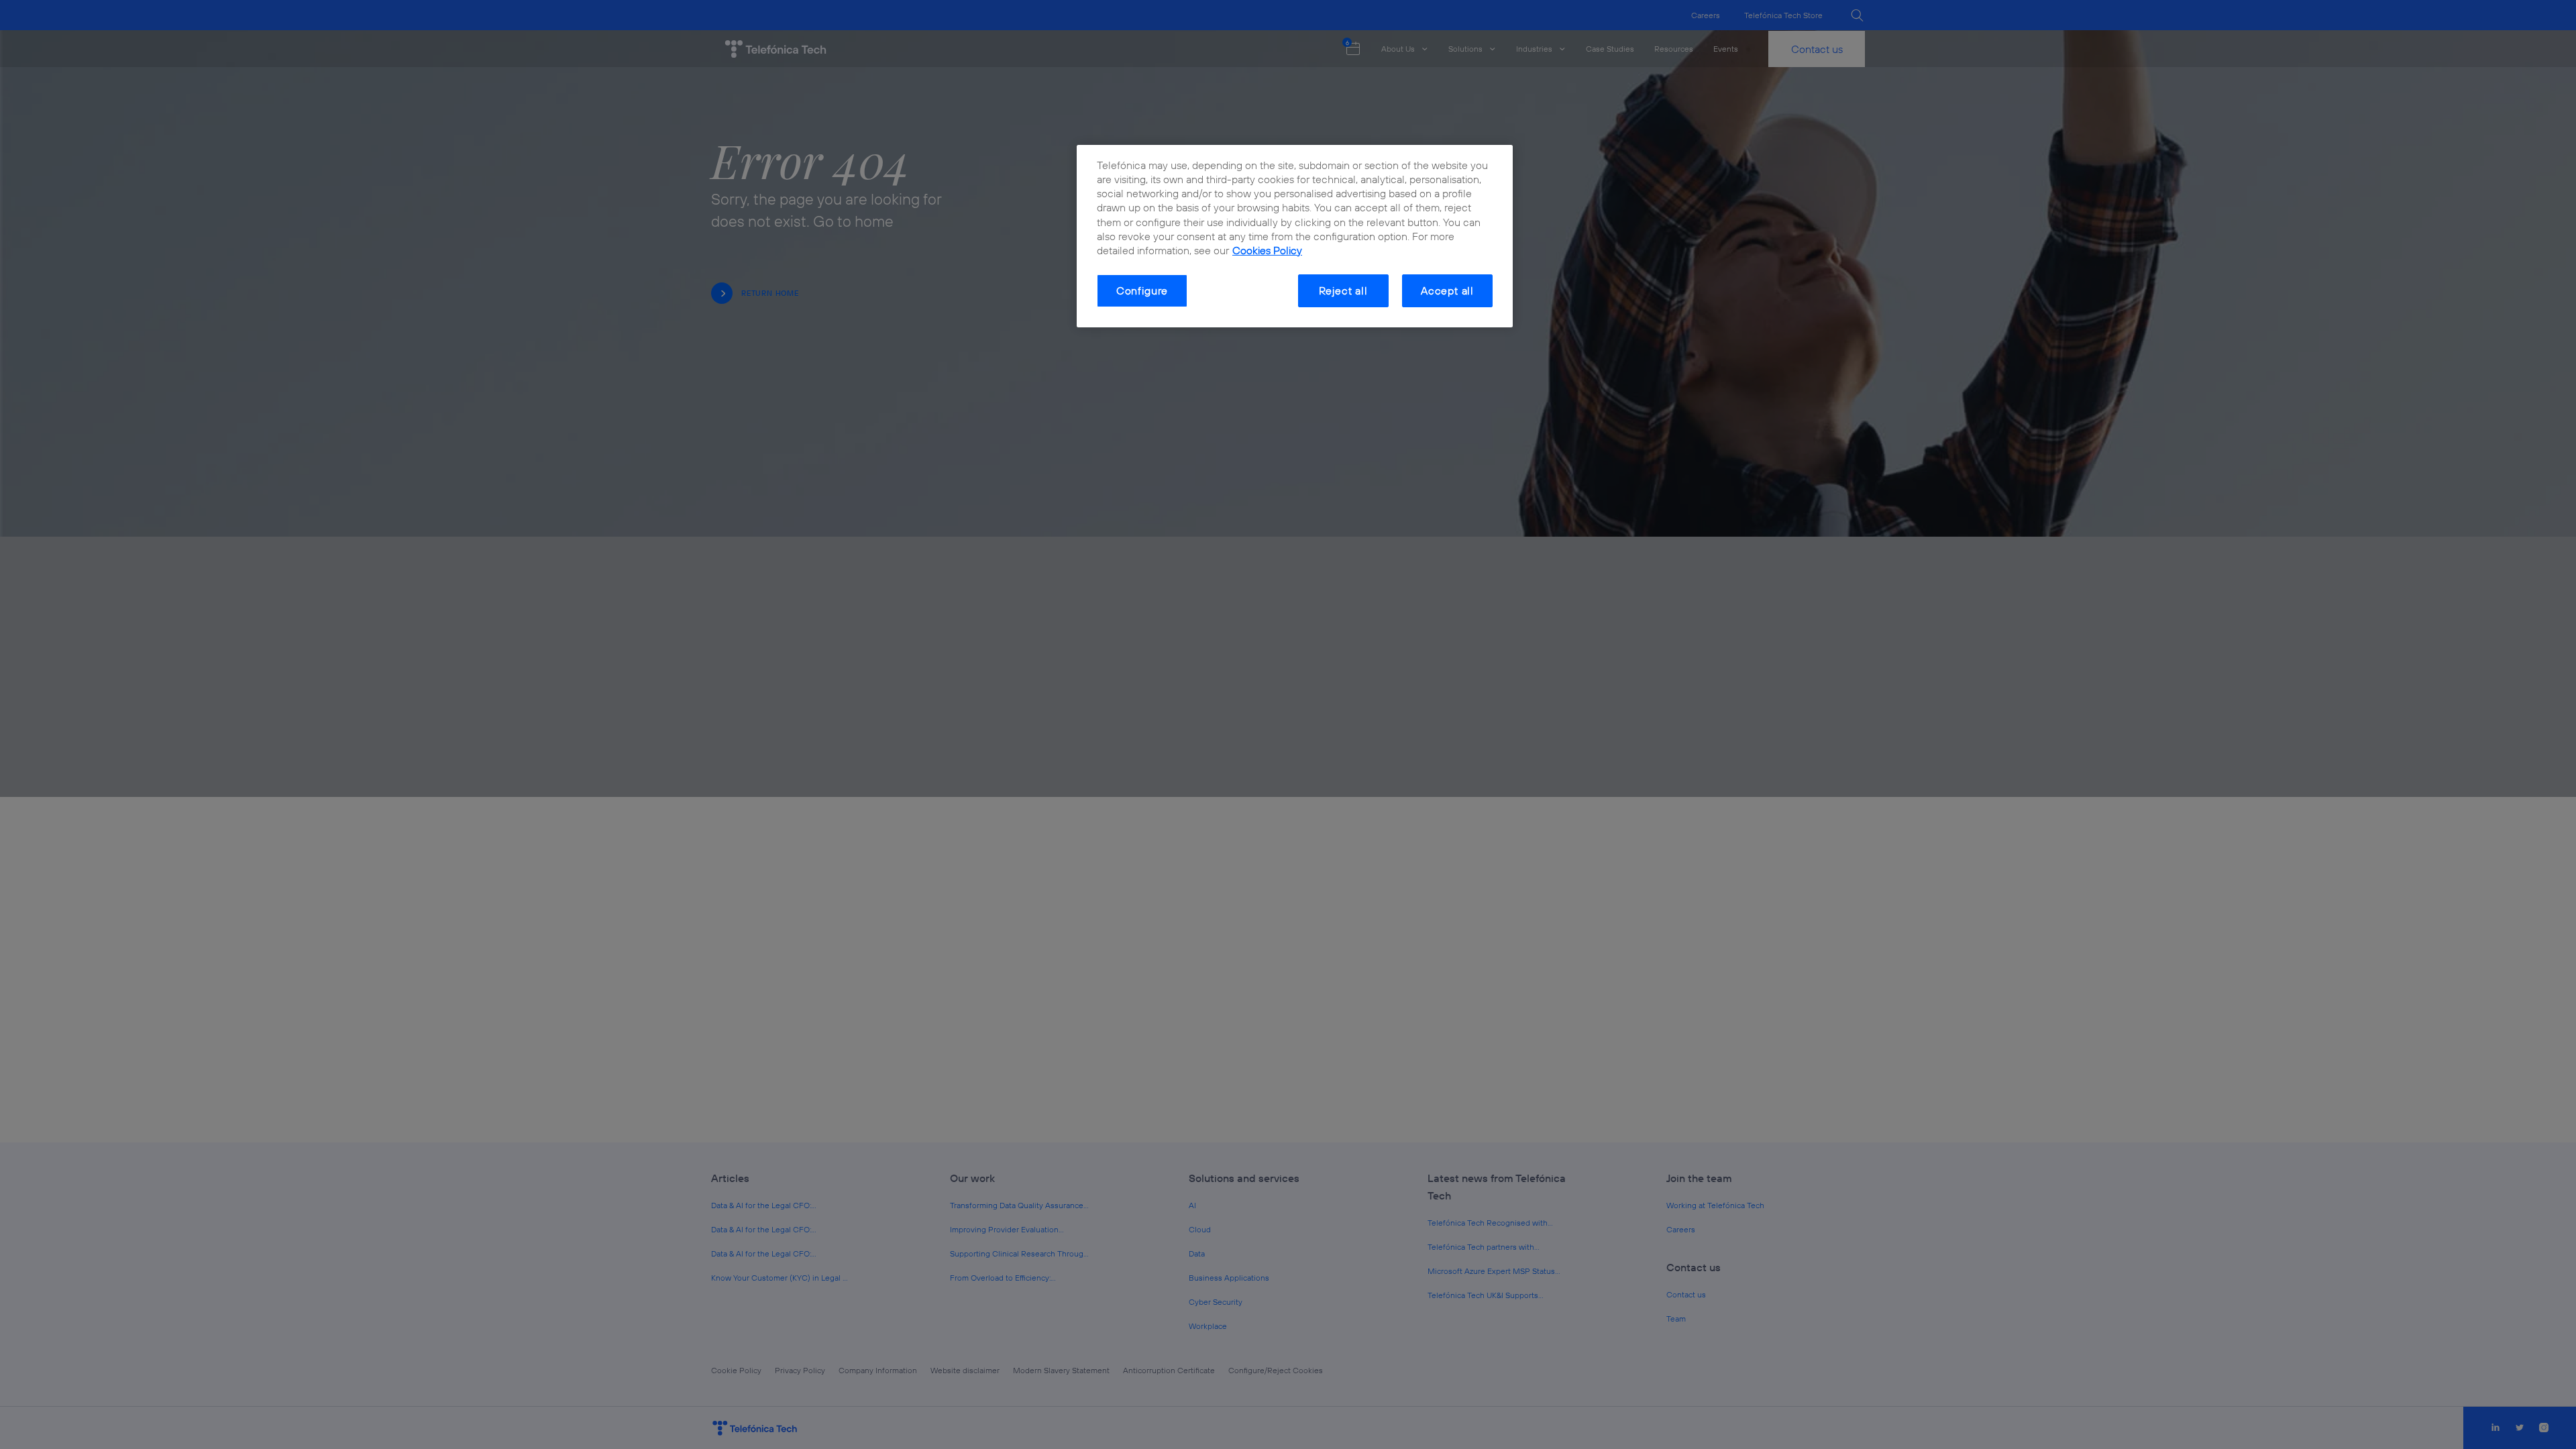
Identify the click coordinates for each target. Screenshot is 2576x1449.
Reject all (1343, 290)
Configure (1142, 290)
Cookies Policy (1267, 250)
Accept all (1447, 290)
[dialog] (1295, 236)
